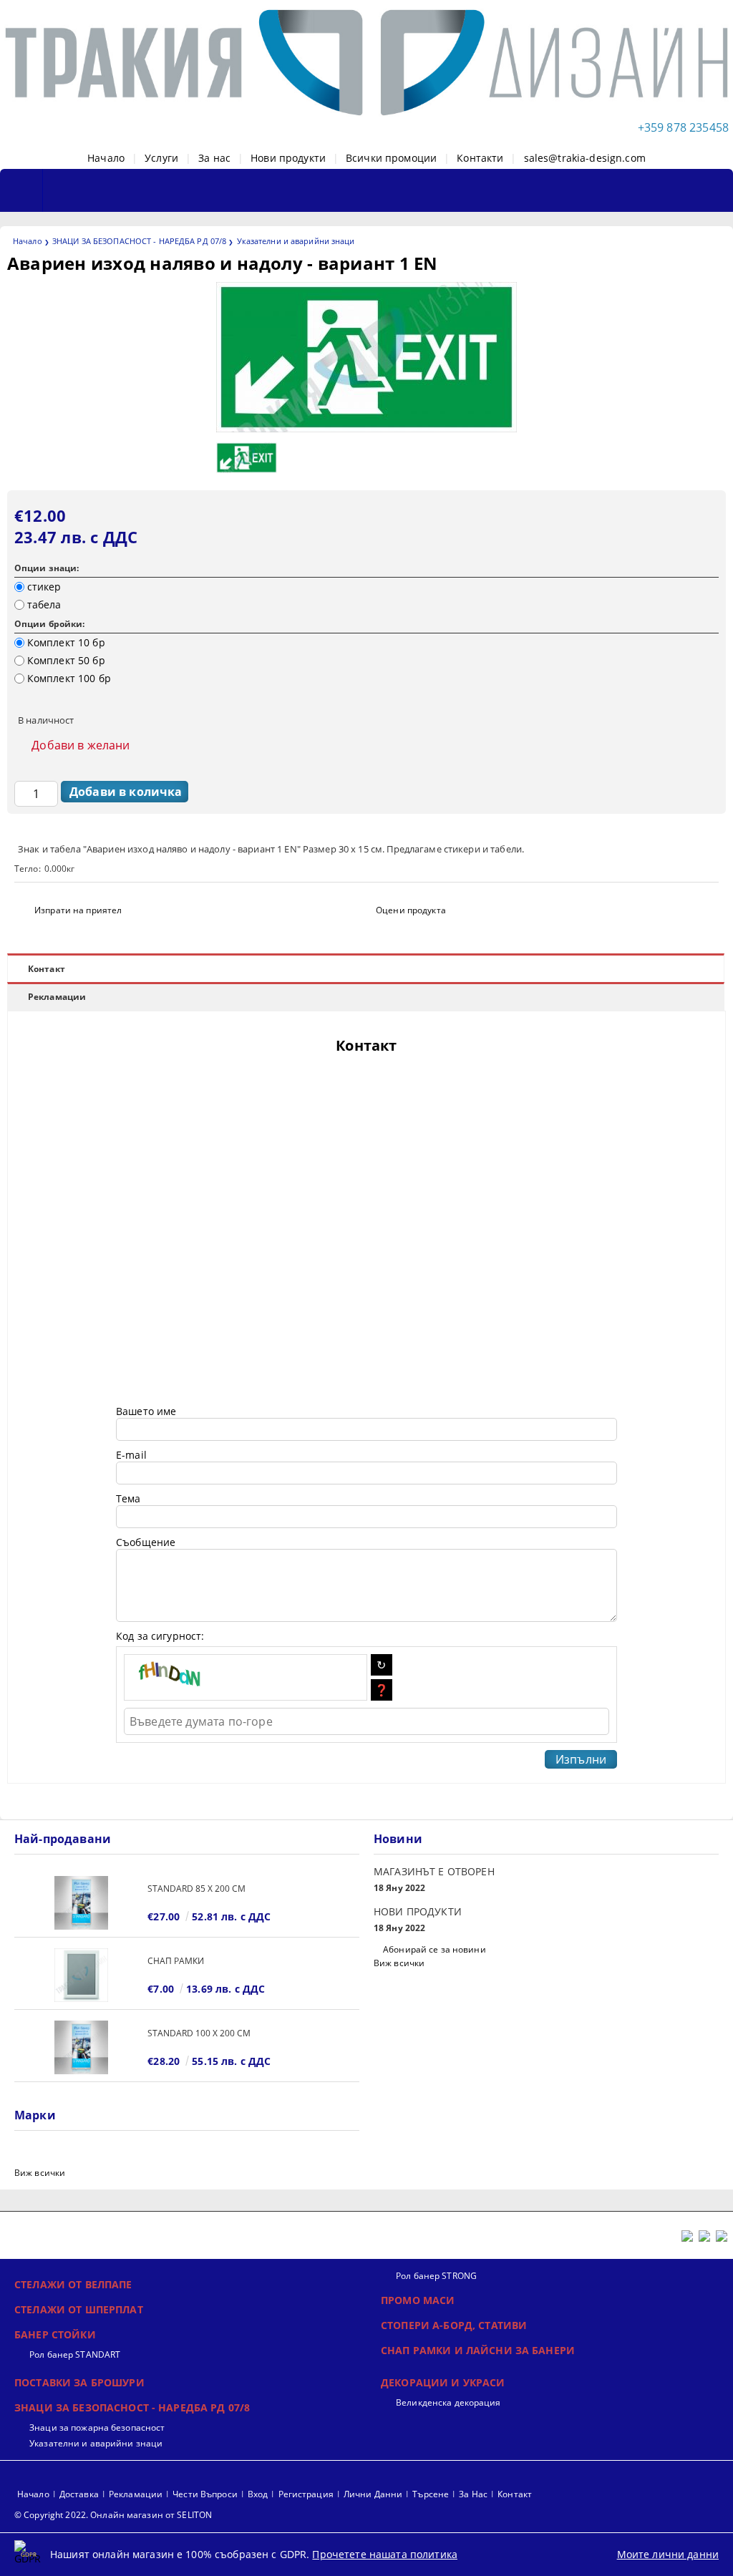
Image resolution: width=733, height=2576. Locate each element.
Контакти (480, 158)
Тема (128, 1498)
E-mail (131, 1455)
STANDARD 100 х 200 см (199, 2033)
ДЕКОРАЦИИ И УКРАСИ (443, 2382)
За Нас (473, 2494)
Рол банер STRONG (436, 2276)
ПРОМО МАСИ (418, 2300)
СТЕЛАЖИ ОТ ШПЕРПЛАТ (79, 2309)
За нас (214, 158)
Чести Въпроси (205, 2494)
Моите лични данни (668, 2554)
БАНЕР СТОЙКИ (55, 2334)
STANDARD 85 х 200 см (196, 1889)
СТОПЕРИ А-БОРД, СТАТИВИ (454, 2325)
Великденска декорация (448, 2402)
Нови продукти (288, 158)
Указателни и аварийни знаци (296, 241)
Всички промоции (391, 158)
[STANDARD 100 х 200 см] (81, 2047)
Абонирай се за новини (435, 1949)
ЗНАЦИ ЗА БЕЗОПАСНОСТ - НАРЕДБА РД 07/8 (139, 241)
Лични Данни (373, 2494)
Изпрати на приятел (78, 910)
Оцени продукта (411, 910)
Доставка (79, 2494)
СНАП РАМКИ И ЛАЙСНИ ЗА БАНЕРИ (478, 2350)
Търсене (431, 2494)
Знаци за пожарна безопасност (97, 2427)
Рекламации (57, 997)
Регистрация (306, 2494)
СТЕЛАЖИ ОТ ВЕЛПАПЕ (73, 2284)
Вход (258, 2494)
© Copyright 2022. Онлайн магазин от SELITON (113, 2515)
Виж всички (399, 1963)
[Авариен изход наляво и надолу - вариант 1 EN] (366, 428)
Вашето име (146, 1411)
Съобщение (146, 1542)
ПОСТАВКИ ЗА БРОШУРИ (79, 2382)
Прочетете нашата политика (385, 2554)
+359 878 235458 (683, 127)
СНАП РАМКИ (176, 1961)
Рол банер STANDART (75, 2354)
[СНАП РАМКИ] (81, 1975)
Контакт (47, 969)
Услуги (161, 158)
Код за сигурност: (160, 1636)
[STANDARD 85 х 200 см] (81, 1903)
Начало (106, 158)
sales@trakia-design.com (585, 158)
